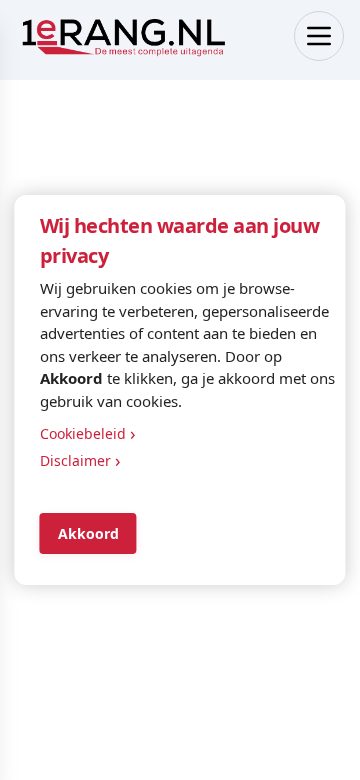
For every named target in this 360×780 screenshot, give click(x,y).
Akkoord (88, 533)
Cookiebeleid (88, 433)
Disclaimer (80, 460)
